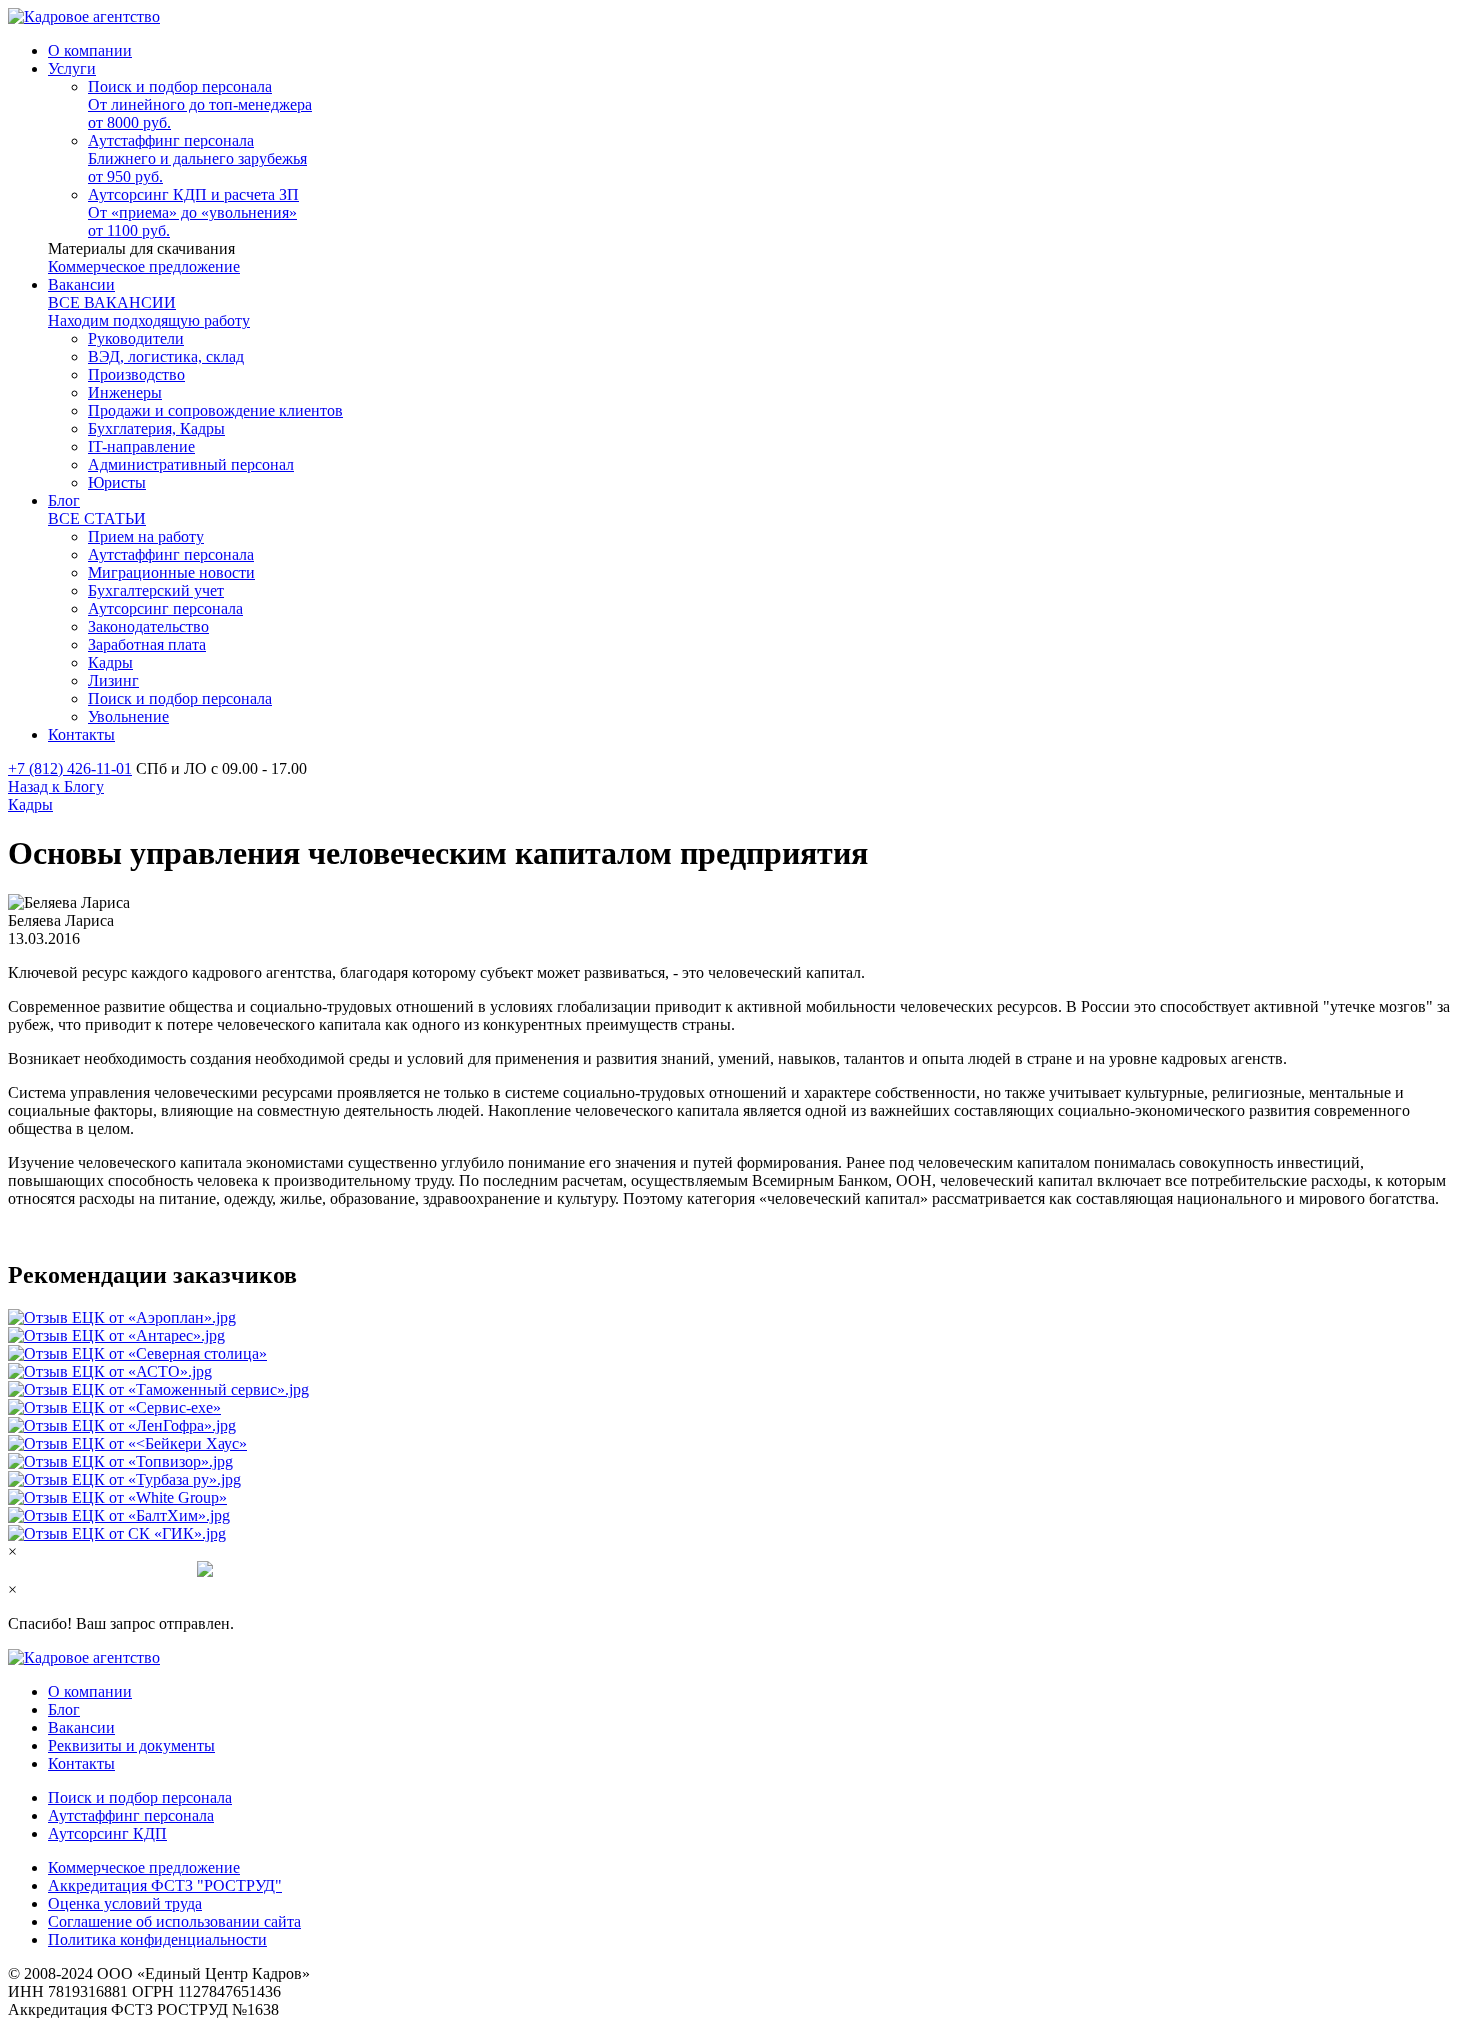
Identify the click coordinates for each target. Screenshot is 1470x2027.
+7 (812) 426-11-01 (70, 768)
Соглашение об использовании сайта (174, 1921)
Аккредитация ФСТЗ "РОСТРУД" (165, 1885)
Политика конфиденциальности (157, 1939)
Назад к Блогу (56, 786)
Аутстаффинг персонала (131, 1815)
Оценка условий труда (125, 1903)
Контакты (81, 1763)
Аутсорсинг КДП (107, 1833)
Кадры (30, 804)
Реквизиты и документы (131, 1745)
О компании (90, 1691)
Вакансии (81, 1727)
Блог (64, 1709)
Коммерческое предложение (144, 266)
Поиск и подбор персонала (140, 1797)
